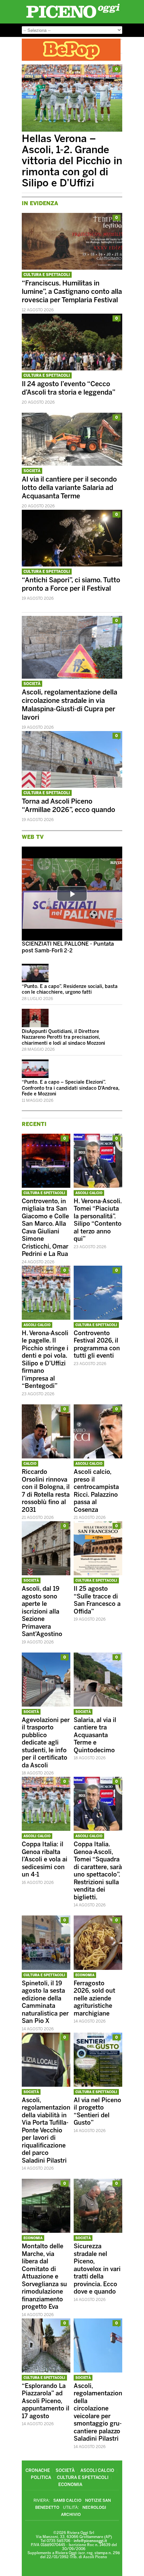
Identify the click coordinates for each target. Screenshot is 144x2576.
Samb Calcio (67, 2500)
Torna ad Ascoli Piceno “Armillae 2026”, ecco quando (68, 805)
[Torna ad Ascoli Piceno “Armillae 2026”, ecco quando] (72, 786)
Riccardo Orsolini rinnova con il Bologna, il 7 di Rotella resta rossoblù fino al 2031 (46, 1491)
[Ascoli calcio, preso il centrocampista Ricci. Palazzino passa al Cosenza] (98, 1457)
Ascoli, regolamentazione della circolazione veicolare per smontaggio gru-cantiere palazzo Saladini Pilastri (100, 2412)
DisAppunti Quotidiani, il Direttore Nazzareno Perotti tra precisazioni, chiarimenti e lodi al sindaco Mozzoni (63, 1037)
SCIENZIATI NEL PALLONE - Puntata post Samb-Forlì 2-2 (68, 947)
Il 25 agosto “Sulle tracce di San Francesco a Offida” (97, 1600)
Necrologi (94, 2507)
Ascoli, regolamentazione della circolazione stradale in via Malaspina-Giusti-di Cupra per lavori (69, 705)
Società (32, 471)
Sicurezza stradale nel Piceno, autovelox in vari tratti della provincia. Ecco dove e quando (97, 2269)
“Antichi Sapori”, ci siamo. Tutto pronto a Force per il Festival (71, 584)
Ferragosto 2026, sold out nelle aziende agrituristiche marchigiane (94, 1998)
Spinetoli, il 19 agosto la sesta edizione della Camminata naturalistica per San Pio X (45, 2002)
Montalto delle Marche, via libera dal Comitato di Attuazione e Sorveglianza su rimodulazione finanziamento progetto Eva (44, 2276)
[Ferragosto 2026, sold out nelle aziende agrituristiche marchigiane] (98, 1968)
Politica (41, 2477)
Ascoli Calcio (89, 1193)
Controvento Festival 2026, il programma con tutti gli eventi (97, 1345)
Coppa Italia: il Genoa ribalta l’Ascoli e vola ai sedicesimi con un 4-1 (45, 1859)
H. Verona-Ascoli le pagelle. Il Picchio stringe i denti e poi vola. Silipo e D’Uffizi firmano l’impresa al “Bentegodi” (45, 1360)
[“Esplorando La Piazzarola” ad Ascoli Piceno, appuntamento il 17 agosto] (46, 2371)
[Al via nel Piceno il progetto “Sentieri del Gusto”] (98, 2085)
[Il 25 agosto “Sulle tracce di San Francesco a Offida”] (98, 1573)
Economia (85, 1975)
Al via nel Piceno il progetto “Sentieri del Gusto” (97, 2112)
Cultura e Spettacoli (47, 275)
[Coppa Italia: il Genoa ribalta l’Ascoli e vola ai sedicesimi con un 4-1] (46, 1829)
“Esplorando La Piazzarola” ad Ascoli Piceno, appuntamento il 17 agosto (46, 2401)
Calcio (30, 1464)
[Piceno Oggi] (73, 18)
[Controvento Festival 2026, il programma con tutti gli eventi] (98, 1318)
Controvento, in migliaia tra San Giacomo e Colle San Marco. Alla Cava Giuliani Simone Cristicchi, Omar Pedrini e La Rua (45, 1228)
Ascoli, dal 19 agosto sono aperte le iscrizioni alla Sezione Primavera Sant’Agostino (42, 1611)
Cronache (38, 2470)
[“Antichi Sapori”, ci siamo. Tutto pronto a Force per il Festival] (72, 565)
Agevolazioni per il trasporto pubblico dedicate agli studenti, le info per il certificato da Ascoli (46, 1743)
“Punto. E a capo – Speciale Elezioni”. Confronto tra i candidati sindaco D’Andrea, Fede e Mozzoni (71, 1088)
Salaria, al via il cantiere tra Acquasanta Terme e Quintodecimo (95, 1735)
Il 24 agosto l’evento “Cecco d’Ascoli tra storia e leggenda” (69, 388)
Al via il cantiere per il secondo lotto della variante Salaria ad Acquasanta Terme (69, 488)
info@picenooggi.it (90, 2541)
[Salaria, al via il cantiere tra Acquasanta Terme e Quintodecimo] (98, 1705)
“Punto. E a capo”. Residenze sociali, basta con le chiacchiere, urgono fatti (70, 989)
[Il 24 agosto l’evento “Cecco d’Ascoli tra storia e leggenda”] (72, 369)
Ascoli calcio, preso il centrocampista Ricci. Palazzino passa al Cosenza (96, 1491)
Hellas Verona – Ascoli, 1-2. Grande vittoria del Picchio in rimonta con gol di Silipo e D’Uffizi (72, 161)
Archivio (71, 2515)
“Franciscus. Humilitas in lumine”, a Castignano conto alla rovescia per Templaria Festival (72, 291)
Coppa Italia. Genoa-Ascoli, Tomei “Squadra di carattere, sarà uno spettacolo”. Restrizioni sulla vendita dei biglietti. (98, 1871)
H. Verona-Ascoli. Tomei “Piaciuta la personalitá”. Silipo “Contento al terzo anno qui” (98, 1220)
